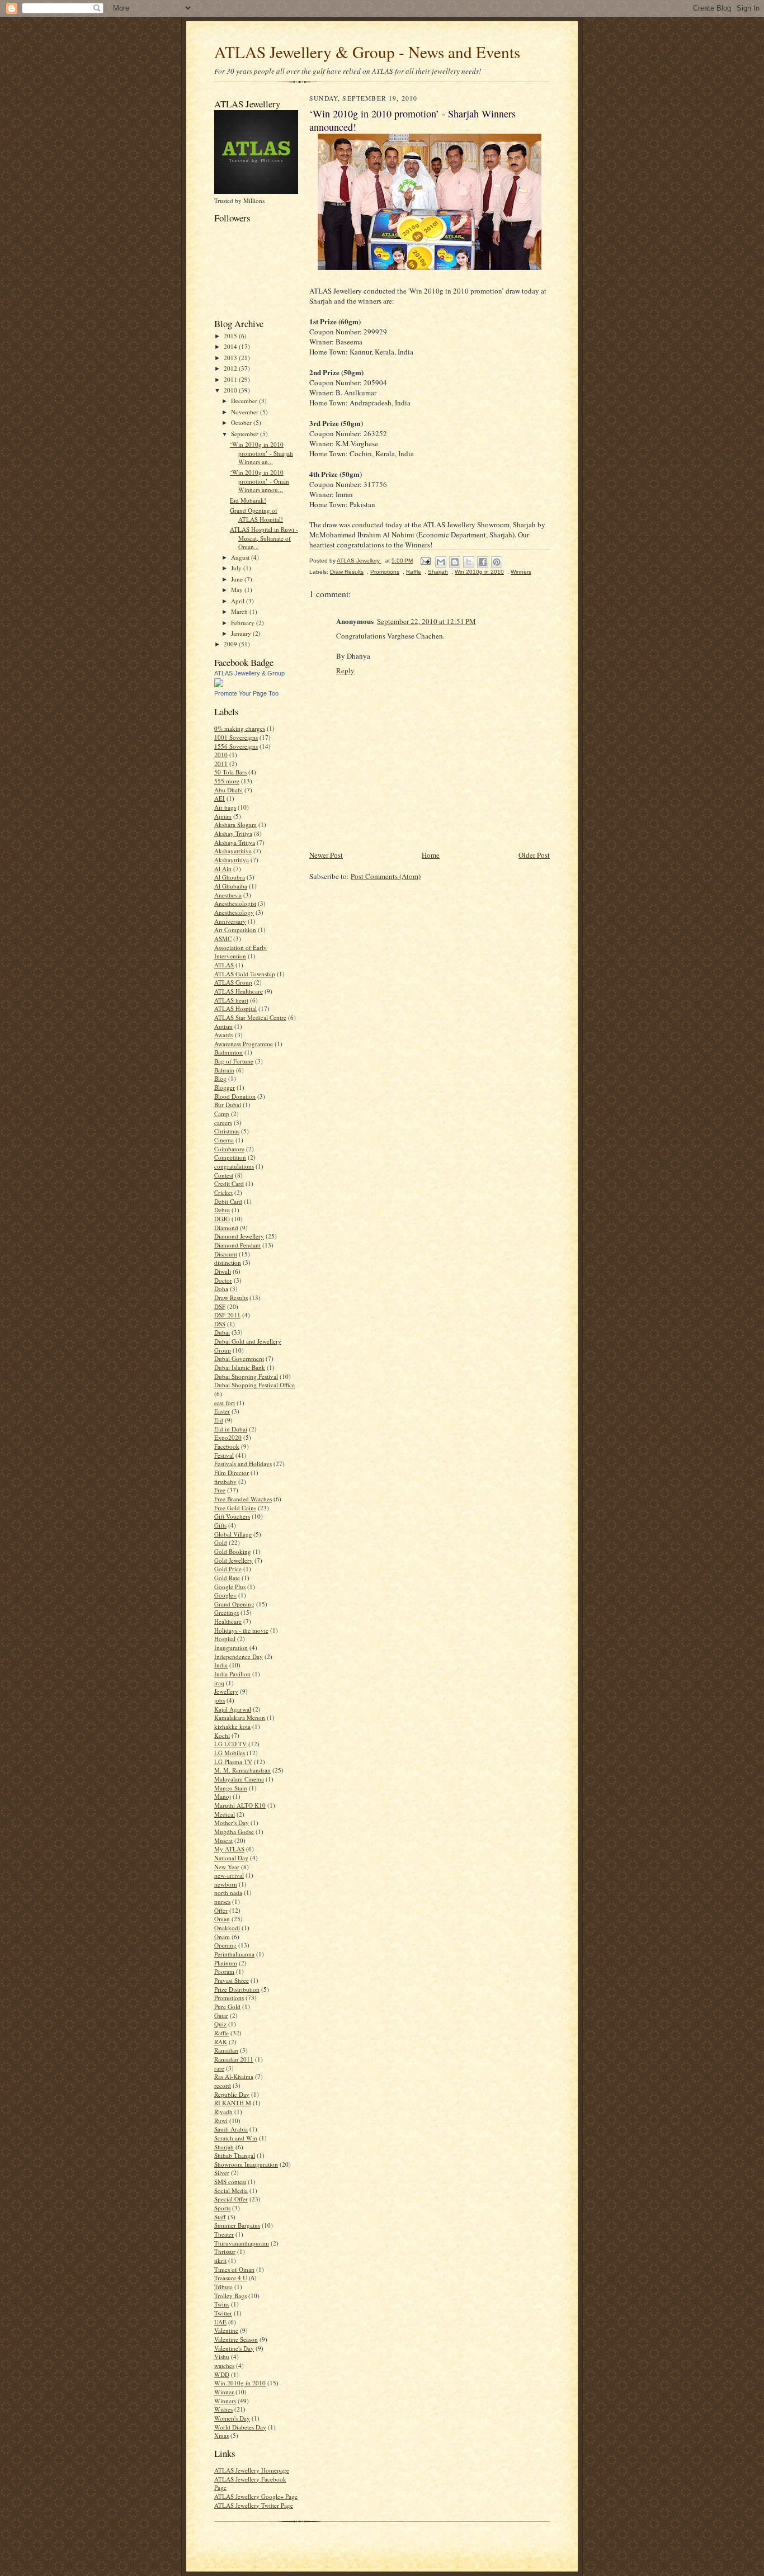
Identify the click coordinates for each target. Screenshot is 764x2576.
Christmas (227, 1131)
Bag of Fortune (234, 1061)
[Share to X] (469, 562)
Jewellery (226, 1691)
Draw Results (231, 1298)
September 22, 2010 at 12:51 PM (426, 621)
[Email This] (441, 562)
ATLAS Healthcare (239, 991)
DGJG (222, 1219)
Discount (226, 1254)
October (242, 422)
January (242, 633)
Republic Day (232, 2094)
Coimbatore (229, 1149)
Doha (221, 1289)
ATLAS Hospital (235, 1008)
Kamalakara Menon (240, 1717)
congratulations (234, 1166)
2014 (231, 346)
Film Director (232, 1473)
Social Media (231, 2190)
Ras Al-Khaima (234, 2076)
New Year (227, 1867)
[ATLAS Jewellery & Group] (219, 685)
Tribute (223, 2287)
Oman (222, 1919)
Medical (225, 1814)
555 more (227, 781)
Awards (224, 1035)
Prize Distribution (237, 1989)
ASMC (223, 939)
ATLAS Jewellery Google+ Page (256, 2496)
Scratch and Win (236, 2138)
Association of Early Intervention (240, 952)
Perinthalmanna (234, 1954)
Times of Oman (234, 2269)
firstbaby (225, 1481)
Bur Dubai (228, 1105)
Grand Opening (234, 1604)
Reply (345, 670)
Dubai (222, 1332)
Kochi (222, 1735)
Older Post (534, 855)
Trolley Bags (230, 2296)
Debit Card (228, 1201)
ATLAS (224, 965)
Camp (222, 1114)
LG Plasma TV (233, 1762)
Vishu (222, 2357)
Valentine (226, 2330)
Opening (225, 1945)
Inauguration (231, 1648)
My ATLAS (229, 1849)
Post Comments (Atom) (386, 876)
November (246, 412)
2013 (231, 358)
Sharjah (224, 2147)
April (239, 601)
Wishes (223, 2409)
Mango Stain (231, 1788)
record (223, 2085)
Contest (224, 1175)
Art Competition (235, 930)
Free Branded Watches (243, 1499)
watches (224, 2365)
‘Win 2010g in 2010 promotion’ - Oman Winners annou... (260, 481)
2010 (231, 390)
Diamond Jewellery (239, 1236)
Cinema (224, 1140)
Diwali (223, 1271)
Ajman (223, 816)
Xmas (221, 2435)
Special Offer (231, 2199)
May (238, 590)
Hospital (225, 1639)
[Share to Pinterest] (497, 562)
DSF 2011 (227, 1315)
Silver (222, 2173)
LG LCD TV (230, 1744)
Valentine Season (236, 2339)
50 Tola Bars (230, 772)
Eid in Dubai (231, 1429)
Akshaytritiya (232, 860)
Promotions (229, 1998)
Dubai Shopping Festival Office (254, 1385)
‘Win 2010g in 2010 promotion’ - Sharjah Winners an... (261, 453)
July (237, 568)
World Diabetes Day (240, 2427)
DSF (220, 1306)
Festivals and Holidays (243, 1464)
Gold (221, 1542)
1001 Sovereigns (236, 737)
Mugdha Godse (234, 1831)
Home (431, 855)
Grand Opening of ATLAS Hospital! (256, 515)
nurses (222, 1901)
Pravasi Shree (232, 1980)
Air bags (225, 807)
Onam (222, 1937)
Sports (222, 2208)
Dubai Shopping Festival (246, 1376)
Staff (220, 2217)
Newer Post (326, 855)
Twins (222, 2304)
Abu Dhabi (228, 790)
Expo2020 (228, 1437)
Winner (224, 2392)
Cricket (223, 1192)
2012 (231, 368)
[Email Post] (425, 561)
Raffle (221, 2033)
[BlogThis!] (455, 562)
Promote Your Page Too (246, 693)
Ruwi (221, 2121)
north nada (228, 1892)
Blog (220, 1078)
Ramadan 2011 (234, 2059)
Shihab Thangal (235, 2155)
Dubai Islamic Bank (240, 1367)
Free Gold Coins (235, 1508)
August (241, 557)
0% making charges (240, 728)
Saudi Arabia (231, 2129)
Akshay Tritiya (233, 833)
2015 (231, 336)
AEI (220, 798)
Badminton (228, 1052)
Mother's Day (232, 1823)
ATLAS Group (233, 982)
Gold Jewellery (234, 1560)
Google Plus (230, 1587)
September (246, 434)
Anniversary (230, 921)
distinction (228, 1262)
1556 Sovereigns (236, 746)
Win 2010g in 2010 (240, 2383)
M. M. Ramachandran (242, 1770)
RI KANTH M (233, 2103)
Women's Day (232, 2418)
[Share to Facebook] (483, 562)
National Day (231, 1858)
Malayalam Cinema (239, 1779)
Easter (222, 1411)
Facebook (227, 1446)
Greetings (227, 1612)
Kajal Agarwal (233, 1709)
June (238, 579)
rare (219, 2068)
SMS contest (230, 2182)
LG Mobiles (230, 1753)
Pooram (224, 1971)
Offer (221, 1910)
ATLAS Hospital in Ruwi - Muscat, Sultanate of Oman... (264, 538)
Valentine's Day (234, 2348)
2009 (231, 644)
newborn (226, 1884)
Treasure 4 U (231, 2278)
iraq (219, 1683)
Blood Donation (235, 1096)
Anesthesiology (234, 912)
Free (220, 1490)
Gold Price (228, 1569)
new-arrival (229, 1875)
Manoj (223, 1796)
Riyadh (223, 2112)
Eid (219, 1420)
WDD (222, 2374)
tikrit (220, 2260)
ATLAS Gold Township (245, 974)
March (240, 611)
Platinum (226, 1963)
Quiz (220, 2024)
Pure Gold (227, 2007)
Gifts (220, 1525)
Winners (225, 2401)
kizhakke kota (232, 1726)
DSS (220, 1324)
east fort (225, 1403)
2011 (231, 379)
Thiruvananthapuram (242, 2243)
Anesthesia (228, 895)
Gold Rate (227, 1578)
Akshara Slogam (235, 824)
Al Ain (223, 869)
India (221, 1665)
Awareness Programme (244, 1044)
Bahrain (224, 1070)
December (245, 401)
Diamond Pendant (237, 1245)
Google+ (225, 1595)
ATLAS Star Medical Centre (250, 1017)
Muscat (223, 1840)
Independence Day (239, 1656)
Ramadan (226, 2050)
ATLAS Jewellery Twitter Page (254, 2505)
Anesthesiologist (235, 903)
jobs (220, 1700)
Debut (222, 1210)
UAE (220, 2322)
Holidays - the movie (241, 1630)
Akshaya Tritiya (235, 842)
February (244, 623)
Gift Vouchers (232, 1516)
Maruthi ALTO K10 (240, 1805)
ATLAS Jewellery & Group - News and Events (367, 52)
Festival (224, 1455)
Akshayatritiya (233, 851)
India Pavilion (232, 1674)
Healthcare (228, 1621)
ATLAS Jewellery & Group (249, 673)
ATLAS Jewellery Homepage (252, 2470)
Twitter (223, 2313)
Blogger (225, 1087)
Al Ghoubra (230, 877)
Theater (224, 2234)
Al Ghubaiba (231, 886)
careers (223, 1122)
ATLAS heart (231, 1000)
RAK (221, 2042)
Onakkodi (227, 1928)
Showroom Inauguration (246, 2164)
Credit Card (229, 1183)
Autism (223, 1026)
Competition (230, 1157)
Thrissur (225, 2251)
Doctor (223, 1280)
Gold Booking (233, 1551)
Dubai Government (239, 1358)
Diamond (226, 1228)
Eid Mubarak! (248, 500)
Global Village (233, 1534)
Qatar (221, 2015)
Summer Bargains (237, 2225)
